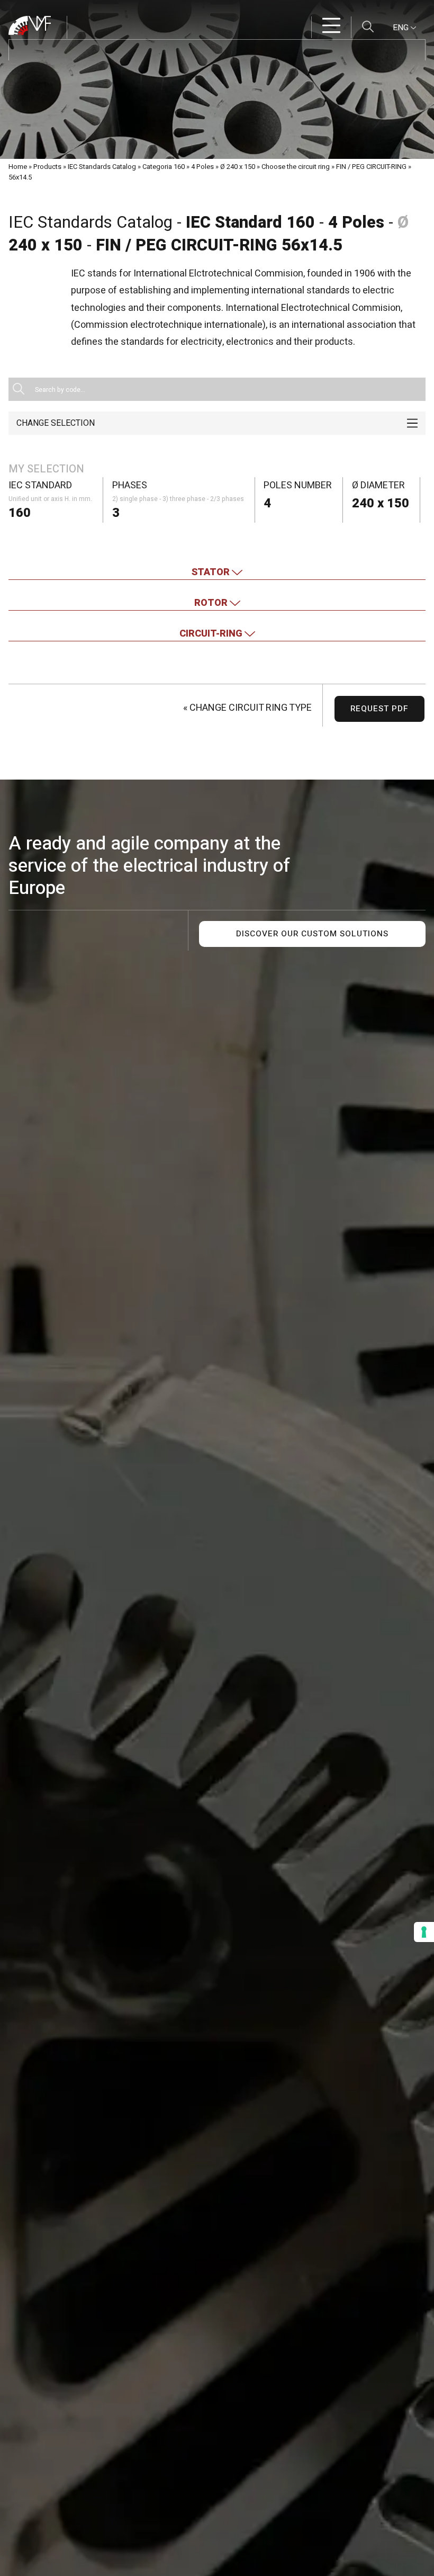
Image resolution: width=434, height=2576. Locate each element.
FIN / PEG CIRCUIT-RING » (374, 167)
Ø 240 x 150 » (240, 167)
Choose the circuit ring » (298, 167)
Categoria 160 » (166, 167)
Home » (20, 167)
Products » (50, 167)
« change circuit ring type (247, 708)
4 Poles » (205, 167)
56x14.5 (20, 177)
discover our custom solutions (312, 934)
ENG (402, 28)
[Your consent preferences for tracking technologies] (424, 1932)
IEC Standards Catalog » (104, 167)
